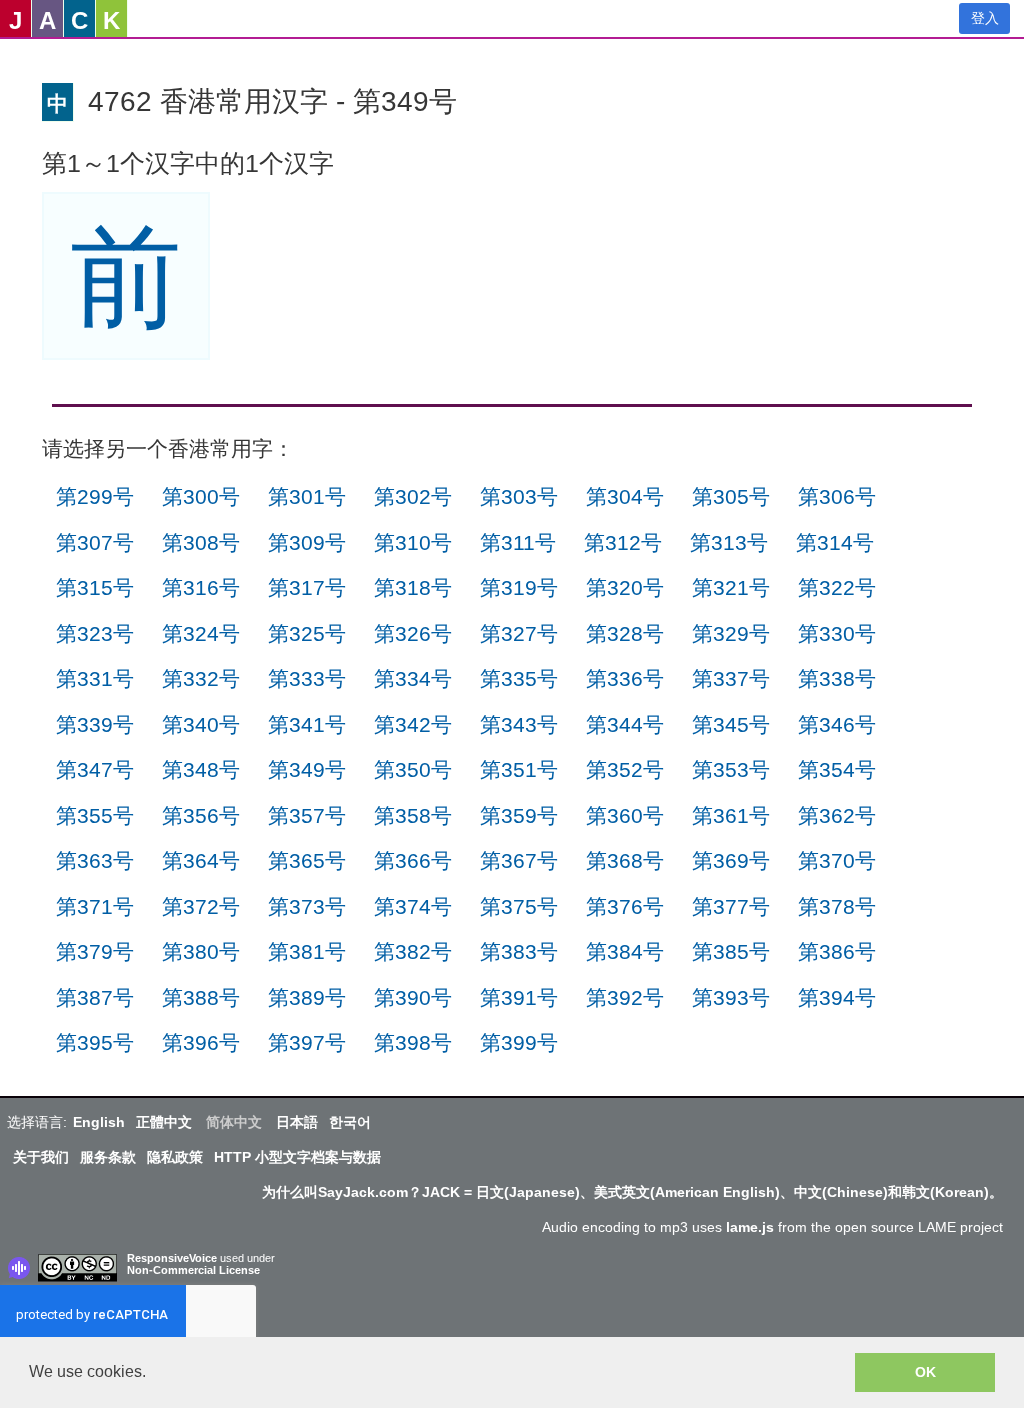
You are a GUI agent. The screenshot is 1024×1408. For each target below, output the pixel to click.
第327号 (519, 633)
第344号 (625, 724)
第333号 (307, 678)
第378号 (837, 906)
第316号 (201, 587)
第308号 (201, 542)
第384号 (625, 951)
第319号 (519, 587)
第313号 (729, 542)
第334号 (413, 678)
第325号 (307, 633)
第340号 (201, 724)
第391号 (519, 997)
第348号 (201, 769)
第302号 (413, 496)
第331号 (95, 678)
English (99, 1122)
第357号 (307, 815)
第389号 (307, 997)
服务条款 (108, 1157)
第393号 (731, 997)
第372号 (201, 906)
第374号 (413, 906)
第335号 (519, 678)
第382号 (413, 951)
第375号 (519, 906)
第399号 (519, 1042)
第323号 (95, 633)
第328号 (625, 633)
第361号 (731, 815)
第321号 (731, 587)
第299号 (95, 496)
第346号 (837, 724)
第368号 (625, 860)
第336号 (625, 678)
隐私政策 (175, 1157)
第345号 (731, 724)
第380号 (201, 951)
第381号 (307, 951)
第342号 (413, 724)
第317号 (307, 587)
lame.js (750, 1227)
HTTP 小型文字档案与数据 (297, 1157)
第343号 (519, 724)
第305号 (731, 496)
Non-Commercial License (193, 1270)
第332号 (201, 678)
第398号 (413, 1042)
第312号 (623, 542)
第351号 (519, 769)
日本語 (297, 1122)
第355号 (95, 815)
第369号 (731, 860)
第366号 (413, 860)
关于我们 (41, 1157)
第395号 (95, 1042)
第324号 (201, 633)
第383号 (519, 951)
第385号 (731, 951)
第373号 (307, 906)
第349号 (307, 769)
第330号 (837, 633)
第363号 (95, 860)
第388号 (201, 997)
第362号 (837, 815)
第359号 (519, 815)
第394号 (837, 997)
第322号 (837, 587)
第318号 (413, 587)
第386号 (837, 951)
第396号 (201, 1042)
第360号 (625, 815)
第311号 (518, 542)
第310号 (413, 542)
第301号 (307, 496)
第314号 (835, 542)
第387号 (95, 997)
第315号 (95, 587)
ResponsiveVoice (172, 1258)
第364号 (201, 860)
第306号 (837, 496)
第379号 (95, 951)
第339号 (95, 724)
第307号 (95, 542)
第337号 (731, 678)
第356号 (201, 815)
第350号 (413, 769)
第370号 (837, 860)
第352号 (625, 769)
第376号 (625, 906)
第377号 (731, 906)
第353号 (731, 769)
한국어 (350, 1122)
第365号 (307, 860)
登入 (985, 18)
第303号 (519, 496)
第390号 (413, 997)
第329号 (731, 633)
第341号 (307, 724)
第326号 (413, 633)
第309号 (307, 542)
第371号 (95, 906)
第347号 (95, 769)
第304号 (625, 496)
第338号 (837, 678)
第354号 (837, 769)
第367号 (519, 860)
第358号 (413, 815)
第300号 (201, 496)
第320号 (625, 587)
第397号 (307, 1042)
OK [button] (925, 1372)
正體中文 (164, 1122)
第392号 (625, 997)
